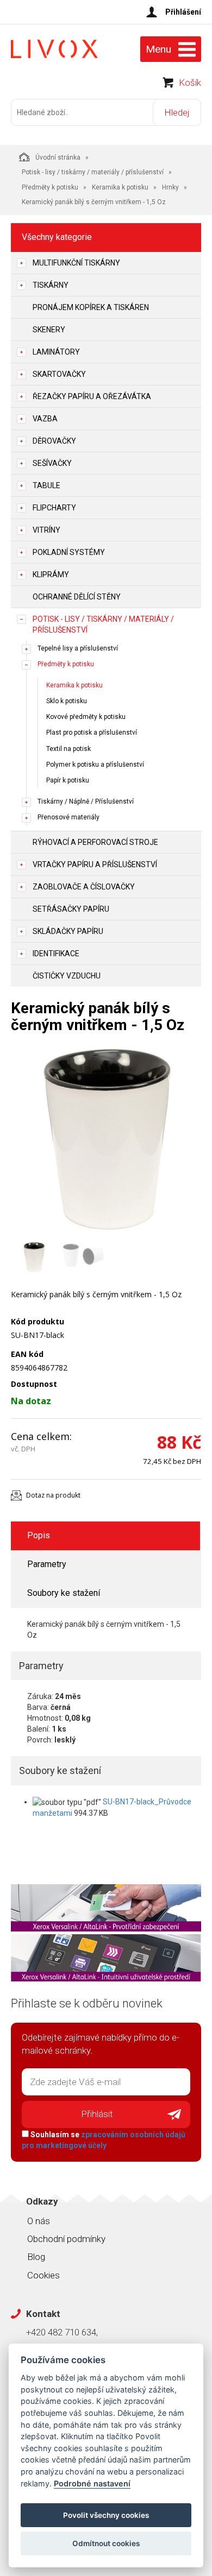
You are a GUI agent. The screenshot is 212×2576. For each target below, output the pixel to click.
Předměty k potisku (50, 187)
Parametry (47, 1564)
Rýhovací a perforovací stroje (95, 842)
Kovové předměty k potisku (86, 717)
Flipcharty (54, 508)
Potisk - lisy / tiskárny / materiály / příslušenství (93, 172)
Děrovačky (54, 441)
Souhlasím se (104, 2140)
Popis (39, 1535)
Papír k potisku (68, 780)
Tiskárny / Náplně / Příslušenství (86, 801)
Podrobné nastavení (92, 2483)
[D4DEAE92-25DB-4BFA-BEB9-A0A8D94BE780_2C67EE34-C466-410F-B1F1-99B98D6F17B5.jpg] (106, 1137)
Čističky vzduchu (67, 976)
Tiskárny (51, 285)
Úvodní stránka (58, 157)
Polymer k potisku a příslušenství (95, 765)
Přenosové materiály (68, 817)
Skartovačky (59, 374)
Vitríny (46, 530)
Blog (36, 2257)
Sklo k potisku (67, 701)
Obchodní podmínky (66, 2239)
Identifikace (56, 954)
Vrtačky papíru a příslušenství (95, 864)
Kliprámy (51, 574)
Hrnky (170, 187)
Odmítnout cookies (106, 2543)
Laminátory (56, 352)
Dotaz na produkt (53, 1495)
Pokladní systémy (69, 552)
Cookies (43, 2275)
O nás (39, 2221)
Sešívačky (52, 463)
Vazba (45, 419)
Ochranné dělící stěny (77, 597)
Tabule (46, 485)
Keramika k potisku (120, 187)
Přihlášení (183, 12)
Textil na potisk (68, 749)
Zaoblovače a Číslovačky (84, 887)
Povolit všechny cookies (106, 2515)
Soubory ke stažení (64, 1593)
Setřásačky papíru (71, 909)
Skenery (49, 330)
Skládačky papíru (68, 931)
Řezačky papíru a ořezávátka (92, 396)
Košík (190, 83)
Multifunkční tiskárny (76, 263)
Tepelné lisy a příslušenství (78, 648)
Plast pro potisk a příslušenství (92, 733)
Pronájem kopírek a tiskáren (91, 307)
